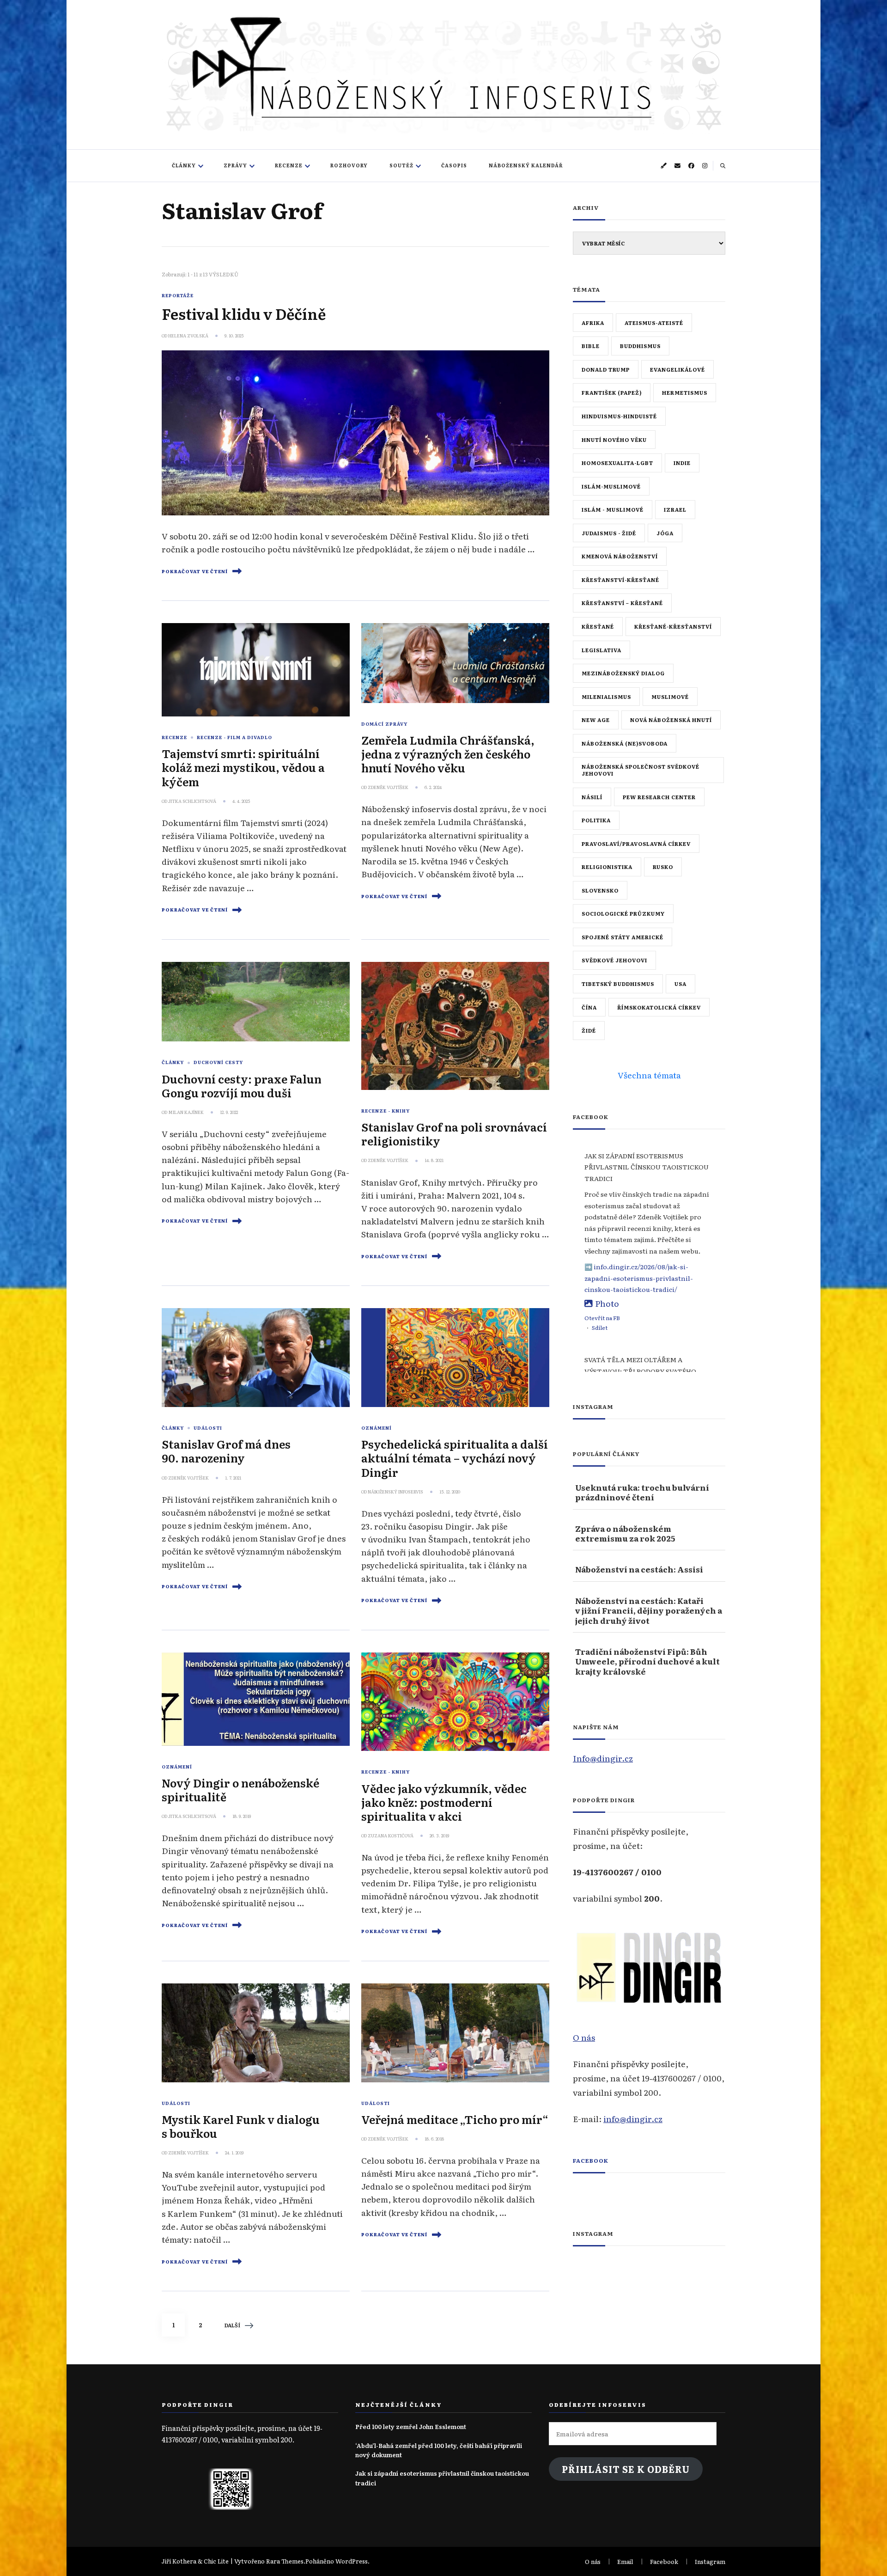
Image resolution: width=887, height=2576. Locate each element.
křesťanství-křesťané (620, 580)
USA (680, 984)
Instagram (710, 2561)
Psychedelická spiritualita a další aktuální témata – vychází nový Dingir (455, 1458)
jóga (665, 533)
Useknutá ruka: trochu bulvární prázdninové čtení (642, 1492)
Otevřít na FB (602, 1318)
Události (208, 1428)
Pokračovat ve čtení (195, 571)
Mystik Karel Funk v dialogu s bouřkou (241, 2126)
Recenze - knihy (386, 1111)
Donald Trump (606, 369)
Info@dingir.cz (603, 1758)
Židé (589, 1030)
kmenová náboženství (620, 556)
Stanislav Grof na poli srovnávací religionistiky (454, 1134)
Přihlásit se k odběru (626, 2469)
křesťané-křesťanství (673, 626)
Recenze (289, 165)
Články (184, 165)
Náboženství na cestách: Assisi (639, 1569)
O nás (584, 2037)
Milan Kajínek (186, 1112)
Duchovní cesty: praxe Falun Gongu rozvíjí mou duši (242, 1086)
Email (625, 2561)
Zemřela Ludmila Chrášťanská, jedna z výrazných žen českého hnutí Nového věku (448, 754)
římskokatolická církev (659, 1007)
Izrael (675, 509)
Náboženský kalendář (526, 165)
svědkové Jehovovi (614, 960)
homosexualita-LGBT (617, 463)
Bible (591, 346)
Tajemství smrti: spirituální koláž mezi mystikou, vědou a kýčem (243, 767)
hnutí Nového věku (614, 440)
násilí (592, 797)
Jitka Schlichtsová (192, 801)
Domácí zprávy (384, 724)
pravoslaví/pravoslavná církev (636, 844)
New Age (596, 720)
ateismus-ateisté (654, 323)
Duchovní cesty (218, 1062)
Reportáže (178, 295)
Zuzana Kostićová (391, 1836)
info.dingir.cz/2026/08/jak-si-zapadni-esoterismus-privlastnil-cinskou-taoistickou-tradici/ (639, 1278)
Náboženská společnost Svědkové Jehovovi (641, 770)
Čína (589, 1007)
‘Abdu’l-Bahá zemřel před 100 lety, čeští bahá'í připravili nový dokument (439, 2450)
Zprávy (235, 165)
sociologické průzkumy (623, 913)
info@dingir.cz (633, 2118)
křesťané (598, 626)
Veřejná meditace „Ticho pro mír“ (455, 2119)
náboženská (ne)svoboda (625, 743)
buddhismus (640, 346)
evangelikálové (677, 369)
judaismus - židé (609, 533)
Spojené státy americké (623, 937)
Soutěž (401, 165)
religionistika (607, 867)
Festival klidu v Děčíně (244, 313)
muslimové (670, 697)
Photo (607, 1303)
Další (232, 2325)
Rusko (663, 867)
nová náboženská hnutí (671, 720)
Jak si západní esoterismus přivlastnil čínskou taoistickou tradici (442, 2478)
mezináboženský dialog (623, 673)
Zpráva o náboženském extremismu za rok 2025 (625, 1533)
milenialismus (606, 697)
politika (596, 820)
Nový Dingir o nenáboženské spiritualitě (240, 1790)
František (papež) (612, 392)
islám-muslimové (611, 486)
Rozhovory (349, 165)
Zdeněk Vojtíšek (388, 787)
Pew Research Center (659, 797)
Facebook (591, 2160)
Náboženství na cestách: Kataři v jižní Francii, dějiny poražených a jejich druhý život (649, 1610)
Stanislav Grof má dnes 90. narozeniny (226, 1451)
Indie (682, 463)
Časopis (454, 165)
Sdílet (600, 1328)
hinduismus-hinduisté (619, 416)
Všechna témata (649, 1075)
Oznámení (377, 1428)
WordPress (352, 2561)
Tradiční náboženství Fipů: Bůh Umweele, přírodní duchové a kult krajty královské (647, 1661)
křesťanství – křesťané (622, 603)
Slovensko (600, 890)
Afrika (593, 323)
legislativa (601, 650)
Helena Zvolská (188, 336)
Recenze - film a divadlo (234, 737)
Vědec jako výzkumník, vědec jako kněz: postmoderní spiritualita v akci (444, 1802)
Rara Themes (285, 2561)
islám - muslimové (613, 509)
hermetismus (685, 392)
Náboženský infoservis (395, 1492)
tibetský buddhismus (618, 984)
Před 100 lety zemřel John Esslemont (411, 2426)
